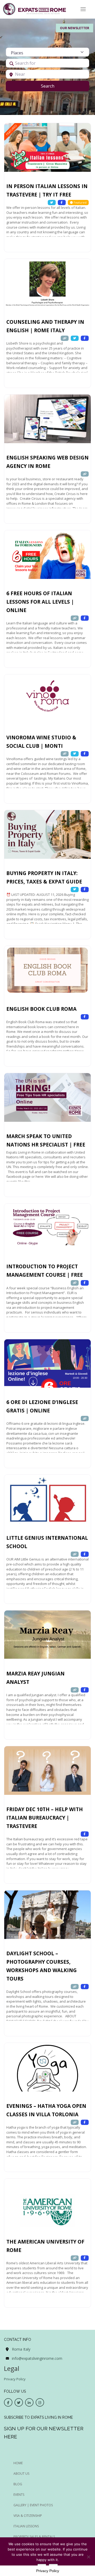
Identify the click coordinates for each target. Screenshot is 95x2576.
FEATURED (11, 130)
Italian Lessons (26, 2526)
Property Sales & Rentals (34, 2537)
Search (54, 86)
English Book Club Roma (41, 1009)
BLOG (18, 2484)
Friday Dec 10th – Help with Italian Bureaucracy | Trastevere (45, 1818)
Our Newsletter (75, 28)
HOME (18, 2463)
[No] (88, 2557)
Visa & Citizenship (28, 2516)
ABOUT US (21, 2474)
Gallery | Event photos (33, 2505)
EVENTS (19, 2495)
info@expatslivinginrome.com (37, 2358)
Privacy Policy (15, 2379)
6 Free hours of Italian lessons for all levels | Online (40, 602)
